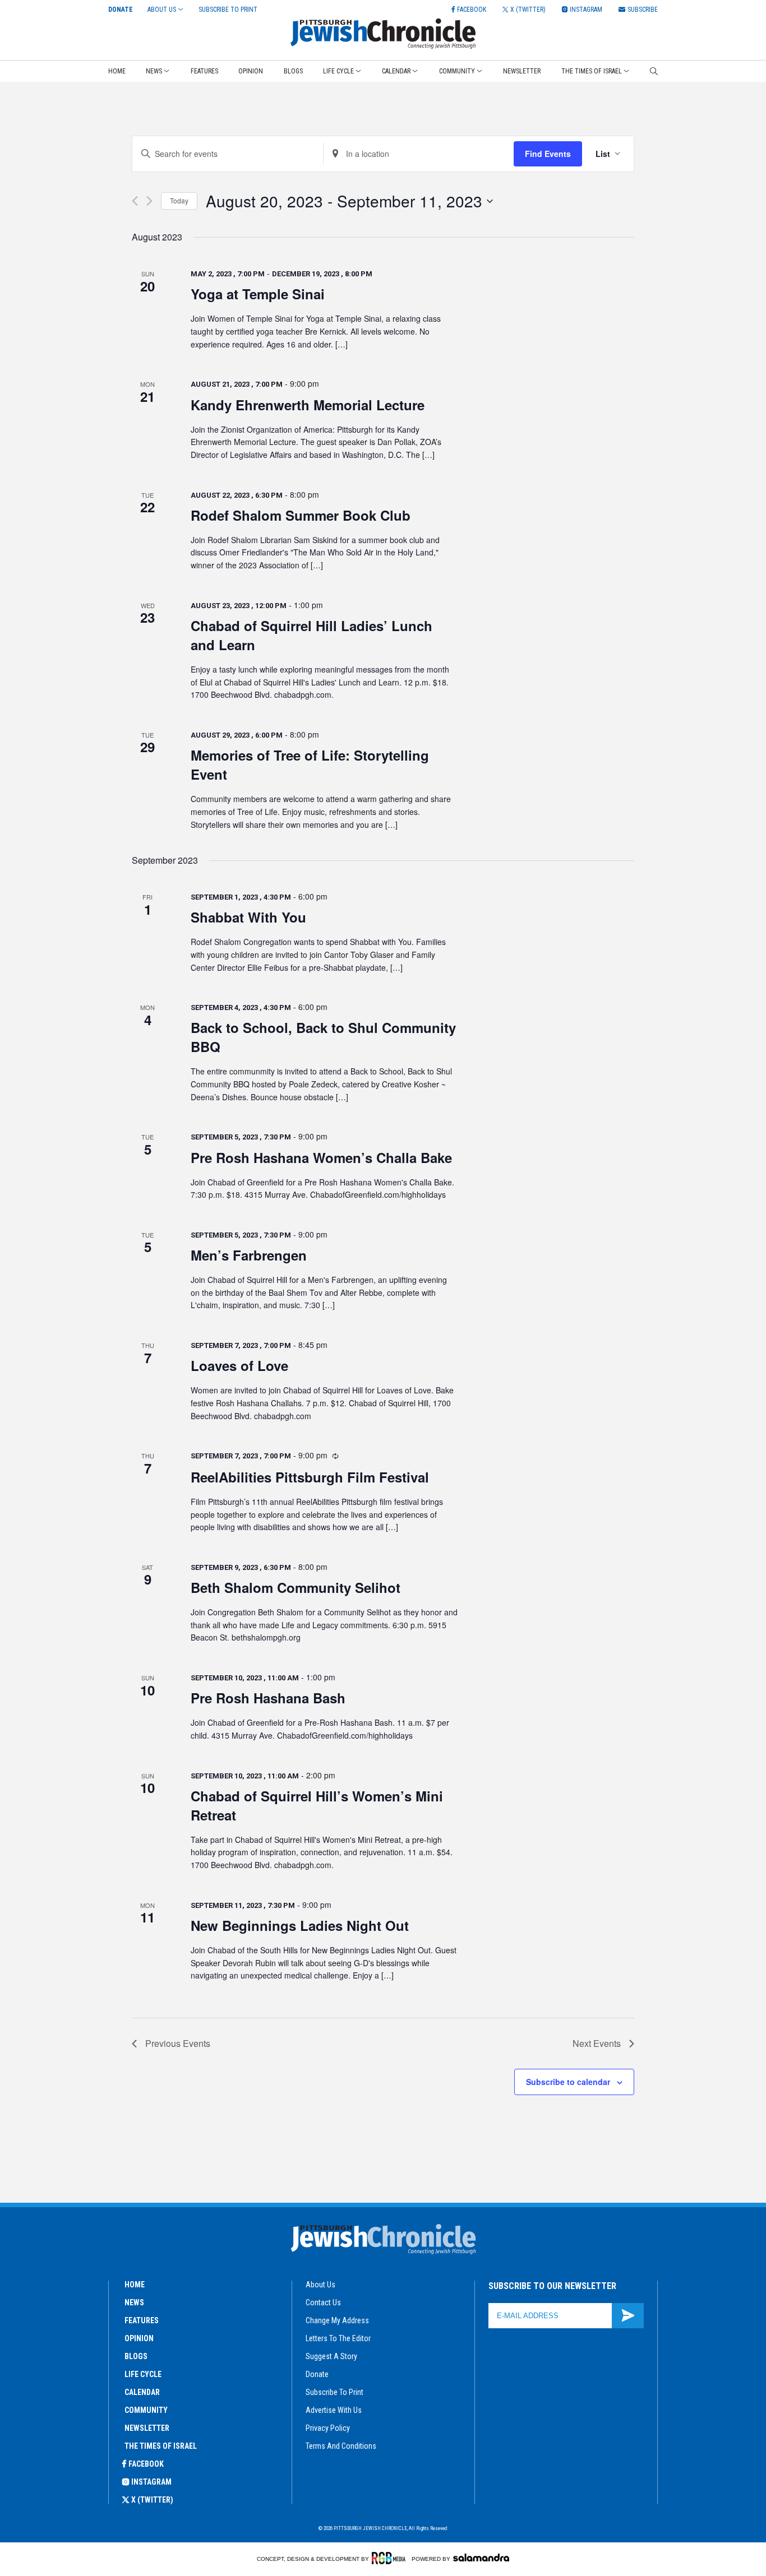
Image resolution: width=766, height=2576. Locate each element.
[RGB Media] (391, 2558)
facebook (146, 2464)
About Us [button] (162, 10)
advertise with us (334, 2410)
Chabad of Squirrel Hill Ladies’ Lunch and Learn (312, 635)
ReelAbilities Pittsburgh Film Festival (310, 1477)
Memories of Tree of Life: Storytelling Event (310, 765)
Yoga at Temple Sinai (258, 294)
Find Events (548, 154)
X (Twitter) (152, 2500)
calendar (142, 2392)
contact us (323, 2302)
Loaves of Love (239, 1365)
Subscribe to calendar (568, 2082)
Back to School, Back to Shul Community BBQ (323, 1037)
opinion (139, 2338)
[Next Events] (149, 201)
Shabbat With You (248, 917)
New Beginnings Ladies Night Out (300, 1925)
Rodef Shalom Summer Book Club (301, 515)
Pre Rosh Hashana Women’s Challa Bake (321, 1157)
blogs (136, 2356)
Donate (121, 10)
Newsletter (522, 71)
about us (320, 2285)
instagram (151, 2482)
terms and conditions (341, 2446)
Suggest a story (331, 2356)
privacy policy (328, 2428)
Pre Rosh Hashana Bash (268, 1698)
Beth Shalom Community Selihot (296, 1587)
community (146, 2410)
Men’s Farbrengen (249, 1255)
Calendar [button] (396, 71)
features (142, 2320)
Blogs (293, 71)
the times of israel (161, 2446)
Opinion (251, 71)
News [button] (154, 71)
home (135, 2285)
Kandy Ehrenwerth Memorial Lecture (308, 405)
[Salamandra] (481, 2558)
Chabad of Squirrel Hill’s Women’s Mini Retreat (317, 1805)
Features (204, 71)
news (134, 2302)
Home (117, 71)
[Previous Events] (135, 201)
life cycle (143, 2374)
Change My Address (337, 2320)
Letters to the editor (338, 2338)
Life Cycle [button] (338, 71)
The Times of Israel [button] (592, 71)
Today (179, 200)
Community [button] (457, 71)
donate (317, 2374)
